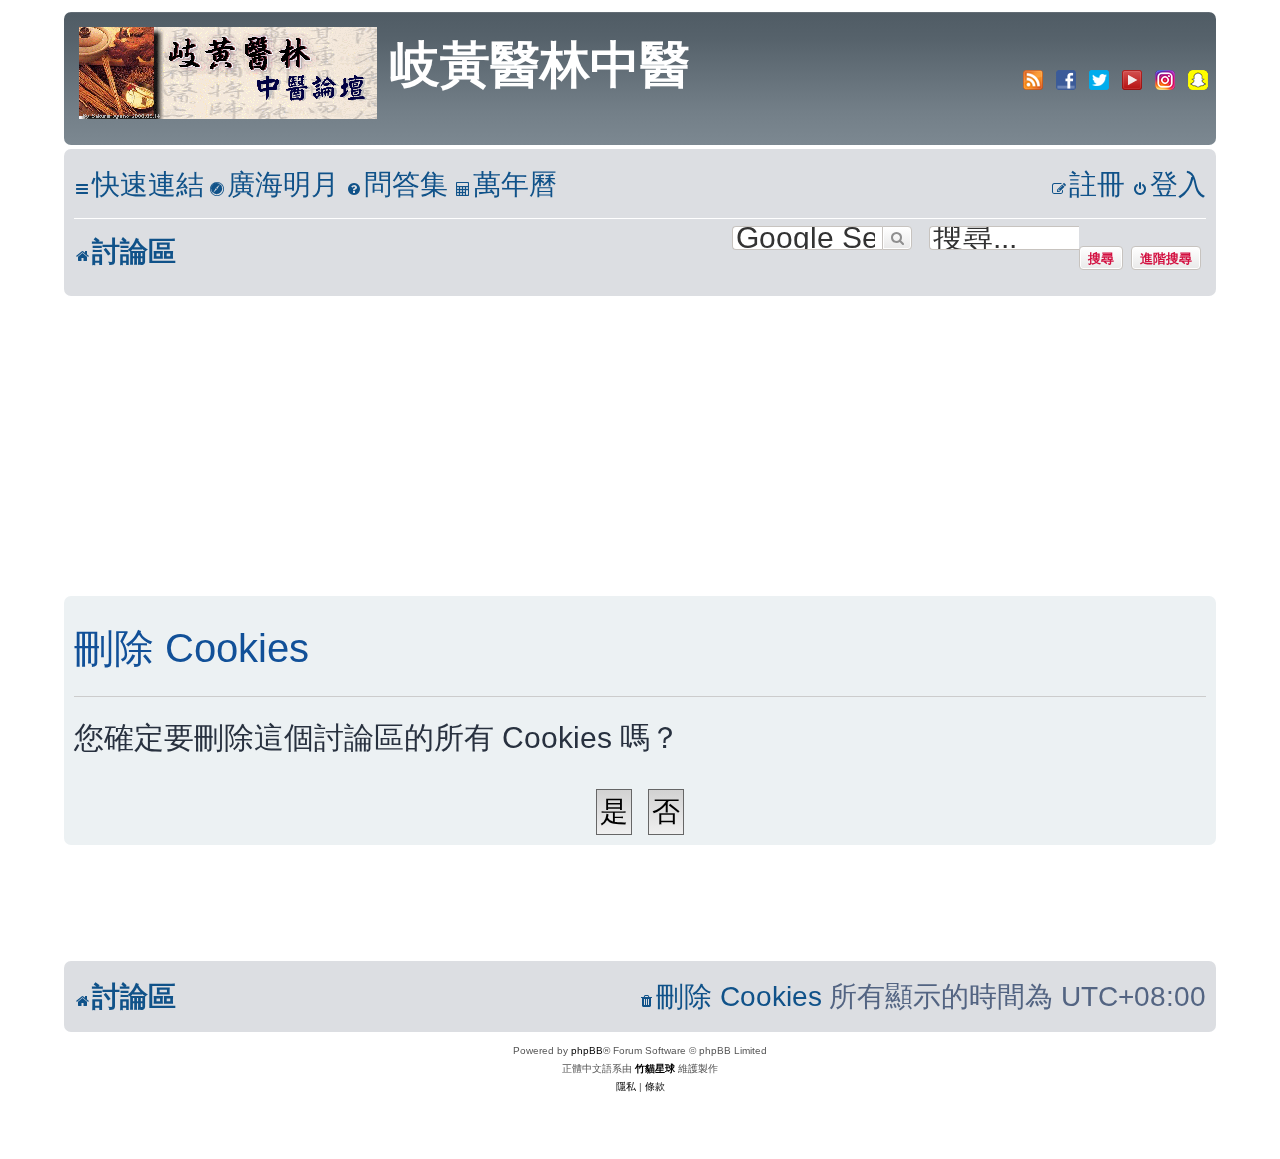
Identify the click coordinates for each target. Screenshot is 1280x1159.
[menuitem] (274, 185)
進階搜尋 (1166, 258)
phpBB (587, 1050)
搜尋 (1101, 258)
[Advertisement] (640, 446)
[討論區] (229, 71)
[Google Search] (897, 238)
